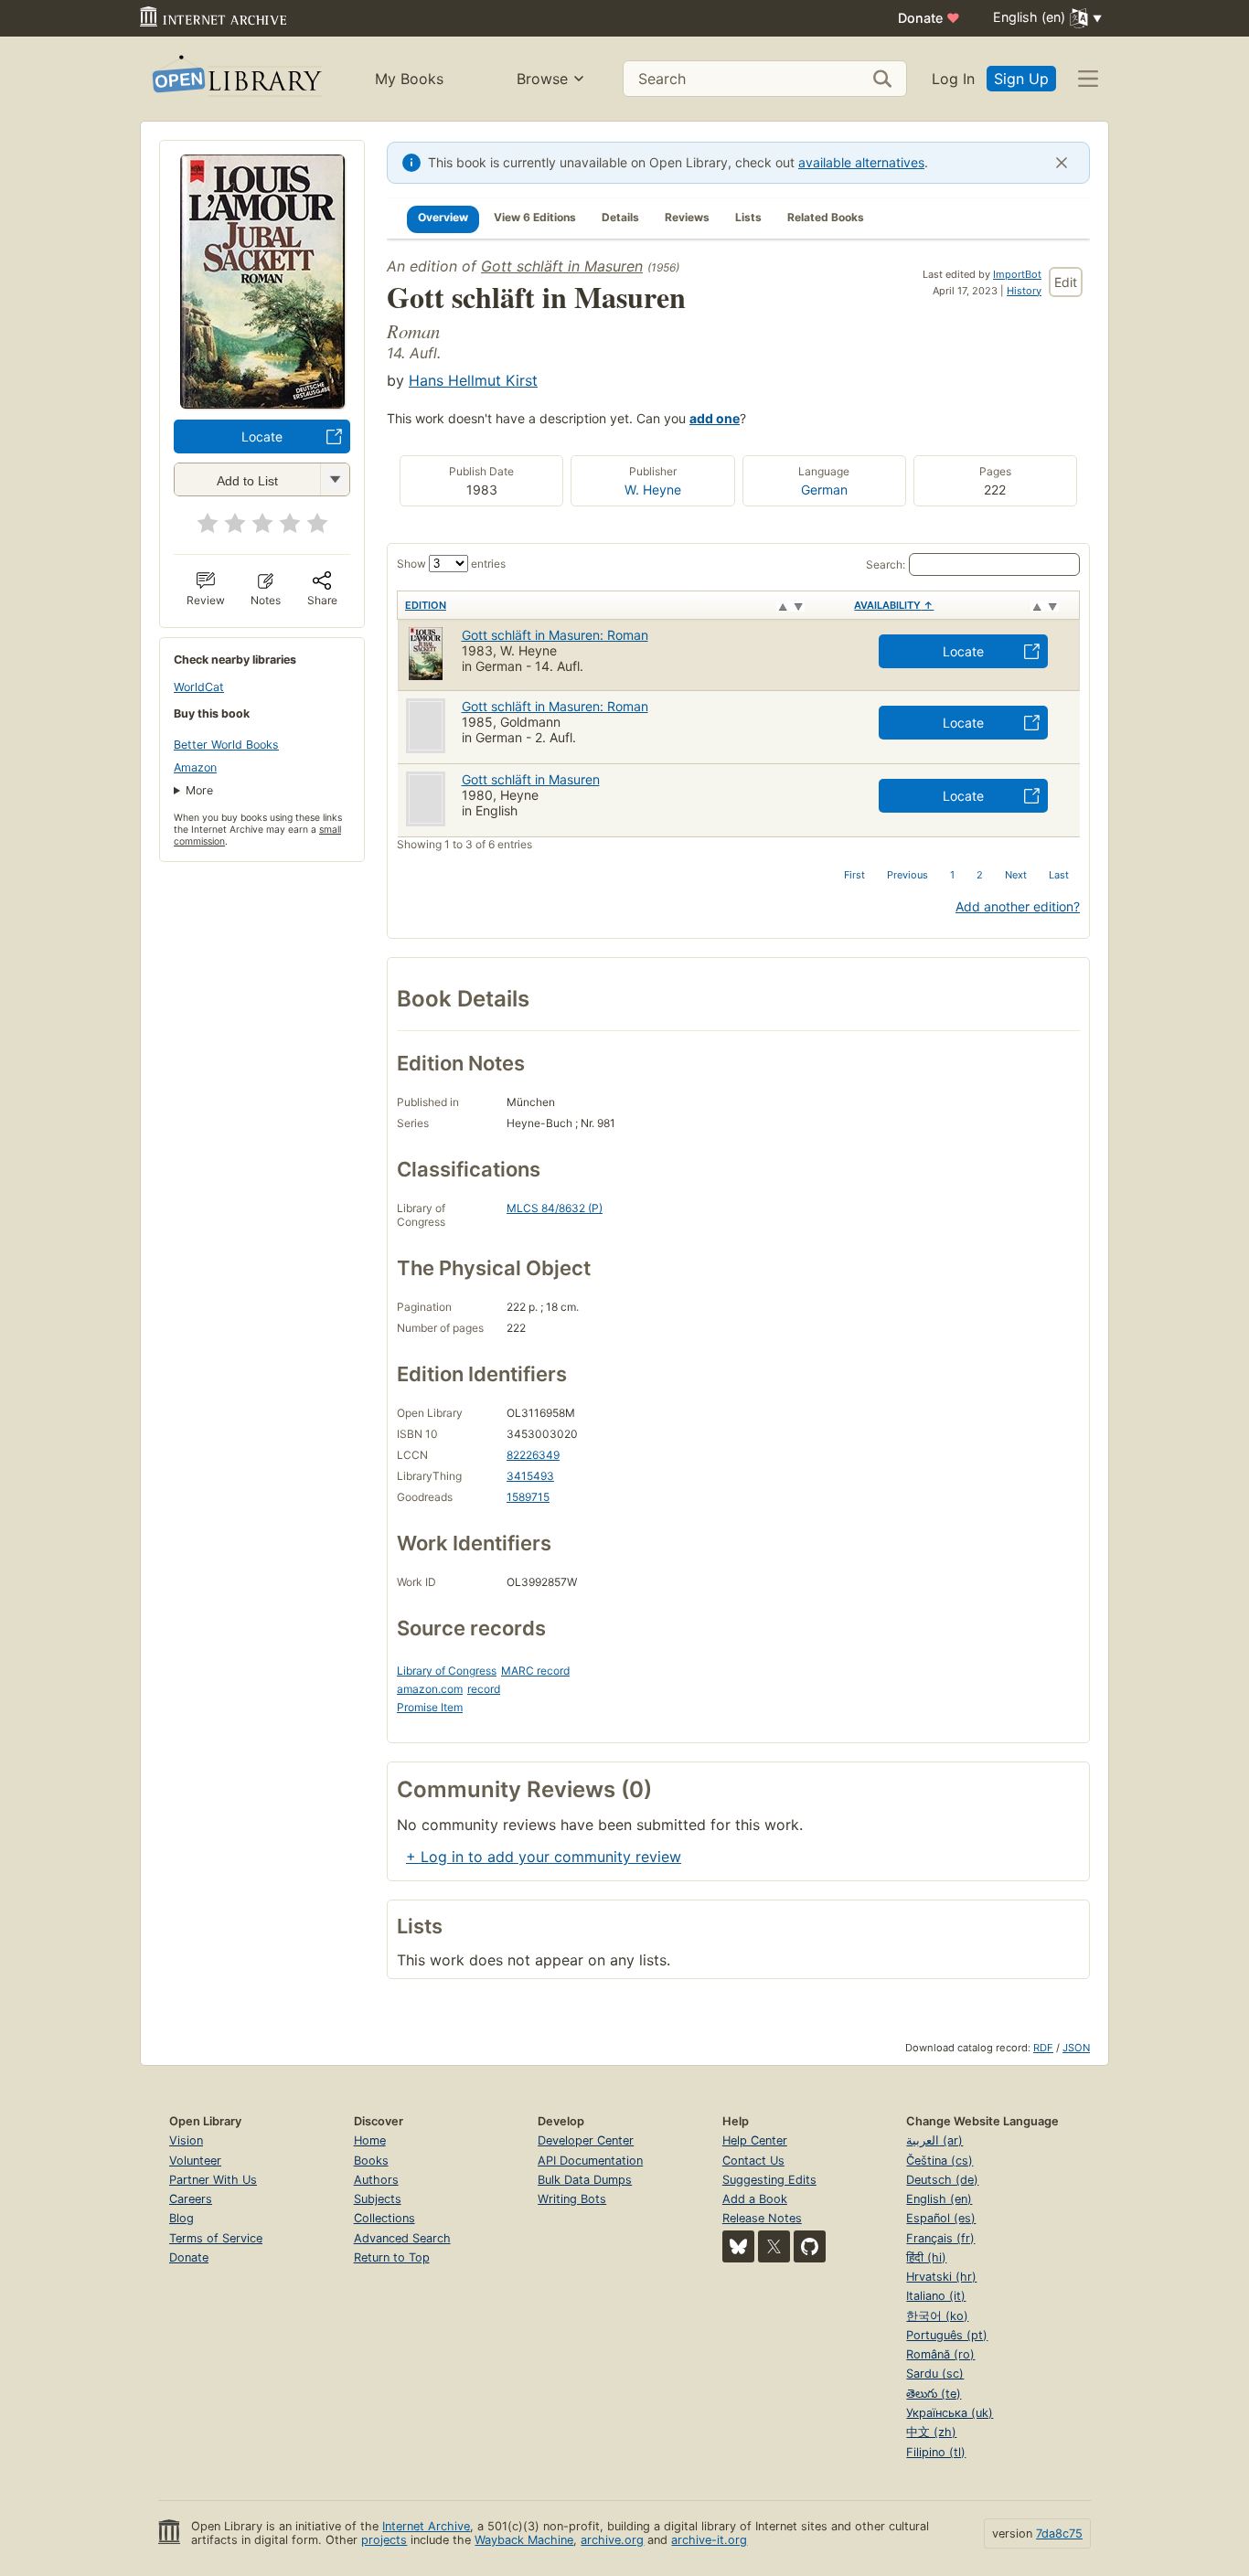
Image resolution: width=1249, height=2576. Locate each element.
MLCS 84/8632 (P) (555, 1208)
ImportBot (1017, 274)
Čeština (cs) (939, 2161)
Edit (1066, 282)
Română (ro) (940, 2354)
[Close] (1062, 163)
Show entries (451, 564)
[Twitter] (774, 2246)
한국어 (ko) (937, 2316)
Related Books (826, 217)
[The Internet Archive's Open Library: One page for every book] (235, 79)
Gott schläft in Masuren (562, 266)
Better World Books (226, 745)
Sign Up (1021, 79)
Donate (929, 18)
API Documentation (590, 2161)
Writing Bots (572, 2199)
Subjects (378, 2199)
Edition (426, 605)
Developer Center (586, 2140)
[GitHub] (810, 2246)
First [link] (854, 875)
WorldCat (199, 687)
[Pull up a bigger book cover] (262, 403)
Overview (443, 217)
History (1024, 291)
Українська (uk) (950, 2413)
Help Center (755, 2140)
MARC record (535, 1671)
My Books (409, 79)
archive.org (612, 2540)
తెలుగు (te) (934, 2394)
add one (715, 418)
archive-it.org (709, 2540)
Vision (186, 2140)
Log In (953, 79)
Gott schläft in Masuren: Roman (555, 635)
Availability (894, 605)
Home (370, 2140)
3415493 (530, 1476)
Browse (542, 79)
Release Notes (762, 2218)
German (824, 490)
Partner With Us (213, 2180)
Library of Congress (447, 1671)
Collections (384, 2218)
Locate (262, 436)
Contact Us (753, 2161)
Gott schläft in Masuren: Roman (555, 706)
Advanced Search (402, 2238)
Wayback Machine (524, 2540)
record (484, 1689)
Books (371, 2161)
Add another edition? (1018, 906)
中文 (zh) (931, 2432)
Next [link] (1016, 875)
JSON (1076, 2048)
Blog (181, 2218)
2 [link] (980, 875)
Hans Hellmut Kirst (473, 380)
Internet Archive (426, 2526)
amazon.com (430, 1689)
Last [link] (1059, 875)
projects (384, 2540)
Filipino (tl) (936, 2452)
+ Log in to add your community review (544, 1857)
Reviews (687, 217)
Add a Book (755, 2199)
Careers (191, 2199)
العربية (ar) (934, 2140)
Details (620, 217)
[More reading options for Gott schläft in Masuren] (335, 479)
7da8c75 (1059, 2533)
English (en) (939, 2199)
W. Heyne (653, 490)
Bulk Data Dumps (585, 2180)
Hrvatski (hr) (941, 2277)
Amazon (195, 767)
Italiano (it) (936, 2296)
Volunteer (195, 2161)
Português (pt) (947, 2335)
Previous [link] (907, 875)
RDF (1043, 2048)
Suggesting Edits (769, 2180)
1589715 (528, 1497)
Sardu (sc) (935, 2374)
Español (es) (941, 2218)
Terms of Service (216, 2238)
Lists (748, 217)
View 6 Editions (535, 217)
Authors (376, 2180)
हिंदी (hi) (926, 2257)
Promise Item (430, 1707)
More (199, 790)
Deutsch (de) (942, 2180)
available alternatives (861, 162)
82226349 (533, 1455)
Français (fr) (940, 2238)
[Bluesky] (738, 2246)
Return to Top (392, 2257)
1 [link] (952, 875)
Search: (886, 564)
